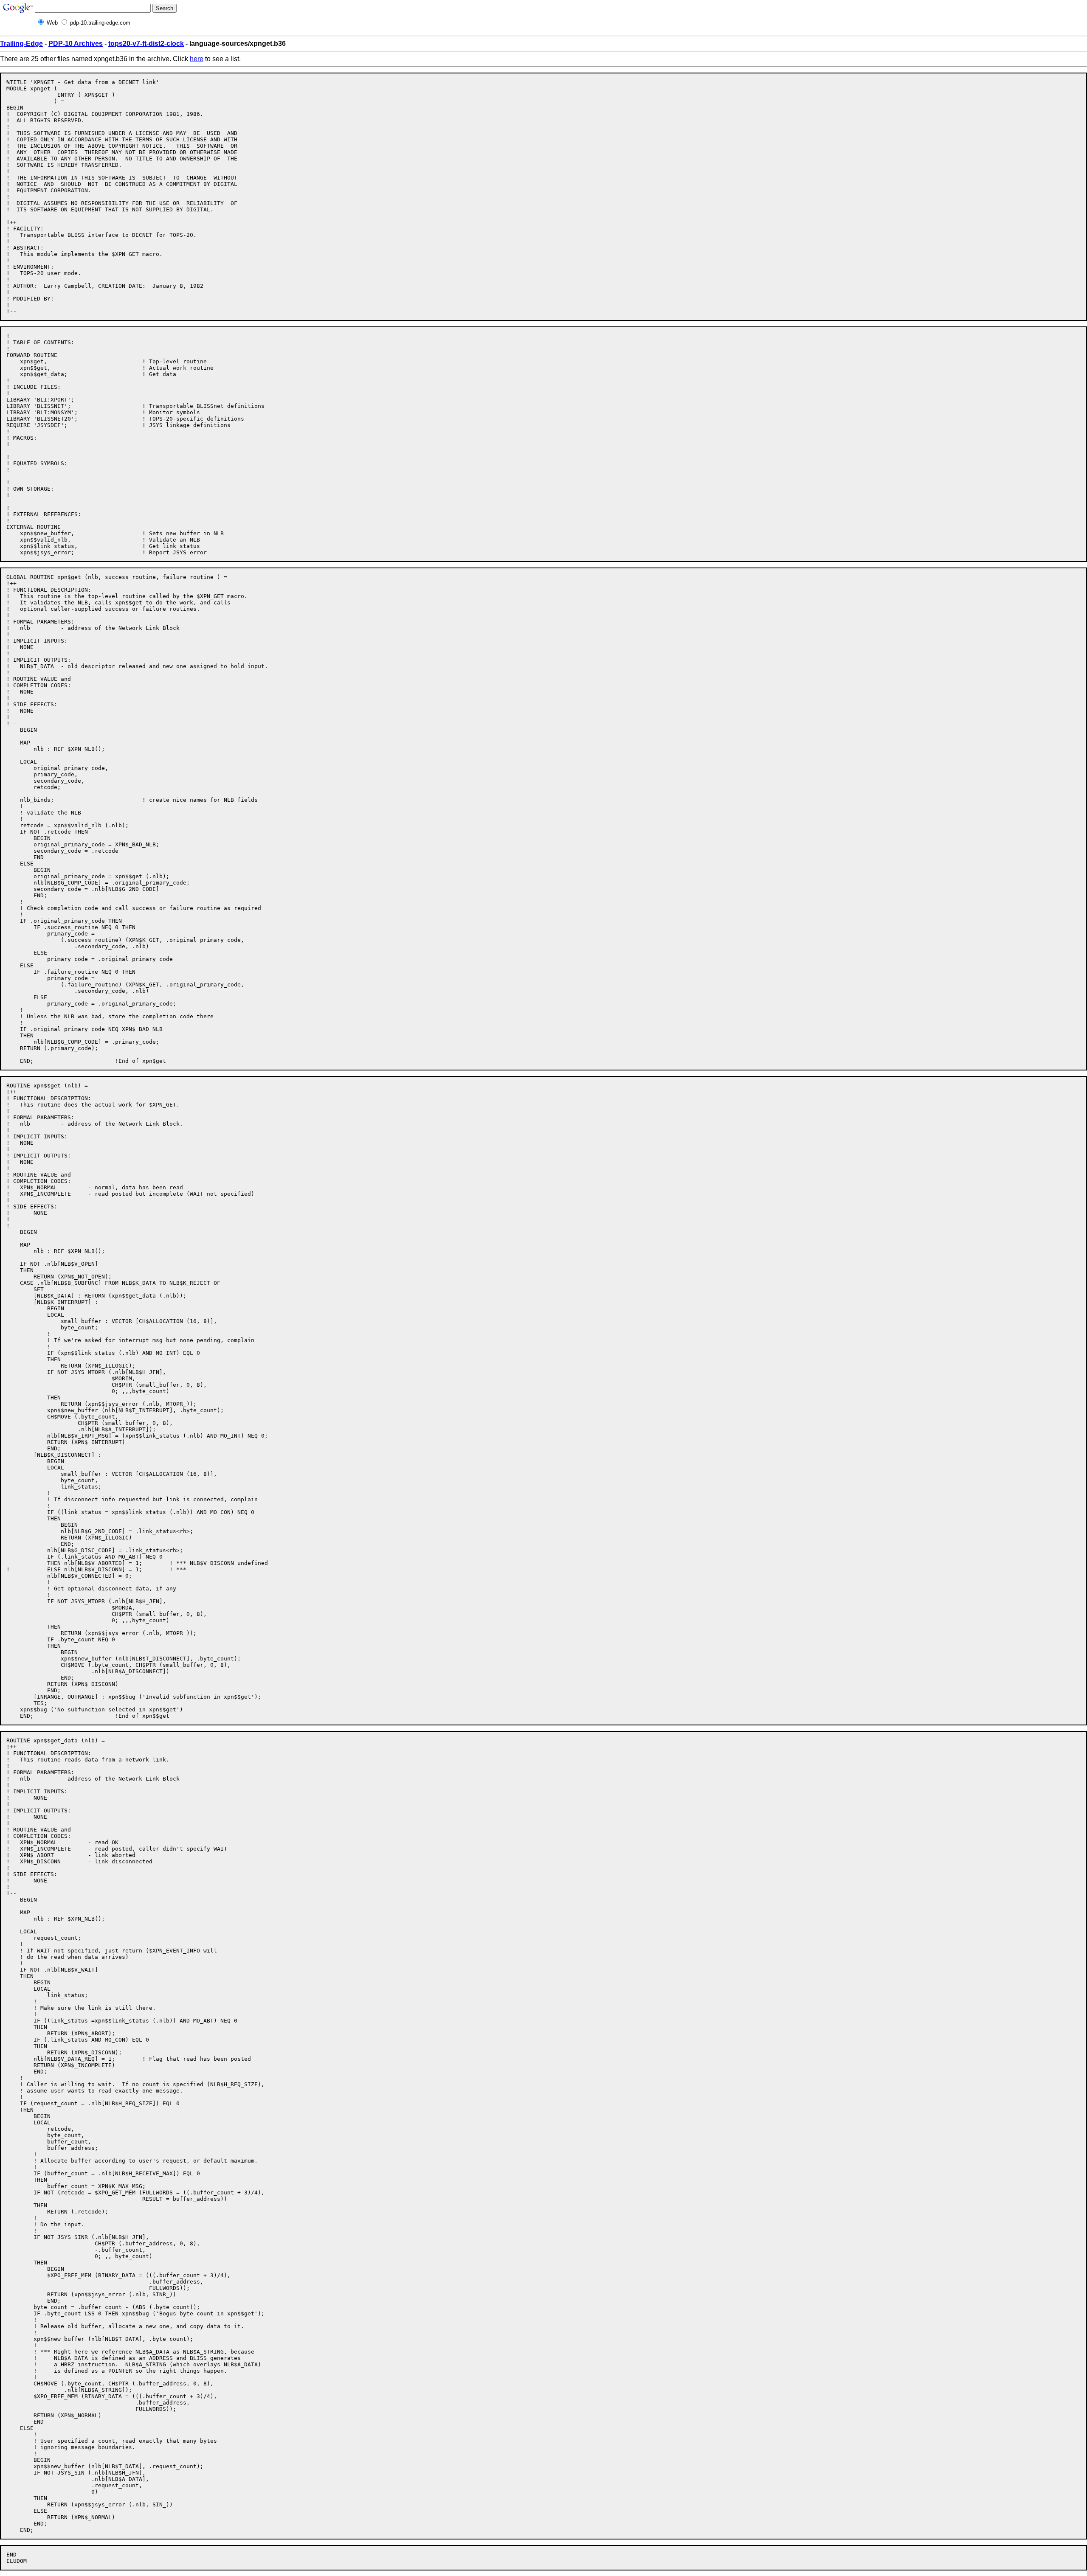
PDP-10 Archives (76, 44)
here (197, 59)
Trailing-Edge (21, 44)
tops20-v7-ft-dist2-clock (146, 44)
